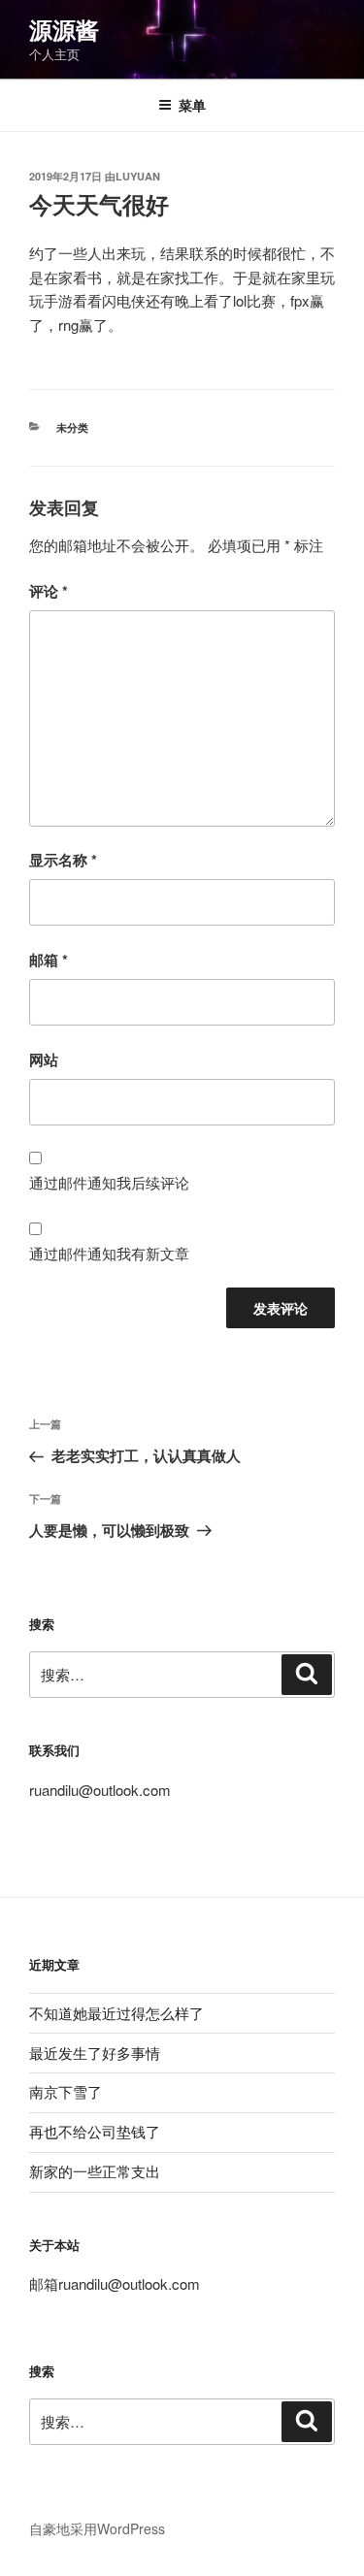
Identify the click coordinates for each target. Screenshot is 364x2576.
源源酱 (64, 29)
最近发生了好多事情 (95, 2053)
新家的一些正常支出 (95, 2171)
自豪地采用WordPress (97, 2528)
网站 (44, 1060)
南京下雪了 (66, 2091)
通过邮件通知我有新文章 (109, 1253)
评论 (49, 591)
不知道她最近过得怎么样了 (116, 2013)
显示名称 (63, 860)
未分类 (72, 427)
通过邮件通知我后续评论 (109, 1182)
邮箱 (49, 960)
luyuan (138, 176)
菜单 (192, 105)
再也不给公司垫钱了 (95, 2131)
